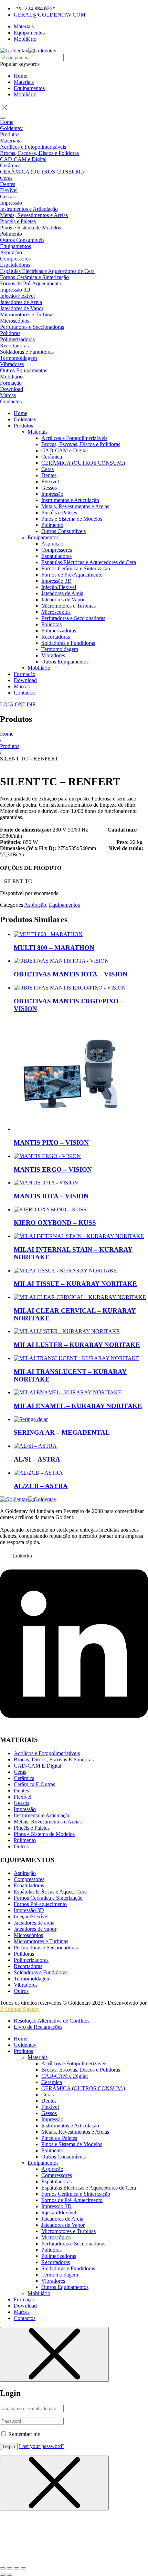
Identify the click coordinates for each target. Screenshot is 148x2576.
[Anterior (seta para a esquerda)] (3, 2575)
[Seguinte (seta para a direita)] (10, 2575)
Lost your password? (42, 2446)
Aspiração (35, 905)
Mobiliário (25, 94)
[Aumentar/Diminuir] (3, 2568)
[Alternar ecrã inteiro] (10, 2568)
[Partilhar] (17, 2568)
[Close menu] (54, 2354)
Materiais (24, 82)
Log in (9, 2446)
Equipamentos (29, 88)
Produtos (10, 746)
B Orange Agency (20, 2009)
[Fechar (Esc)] (23, 2568)
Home (20, 76)
